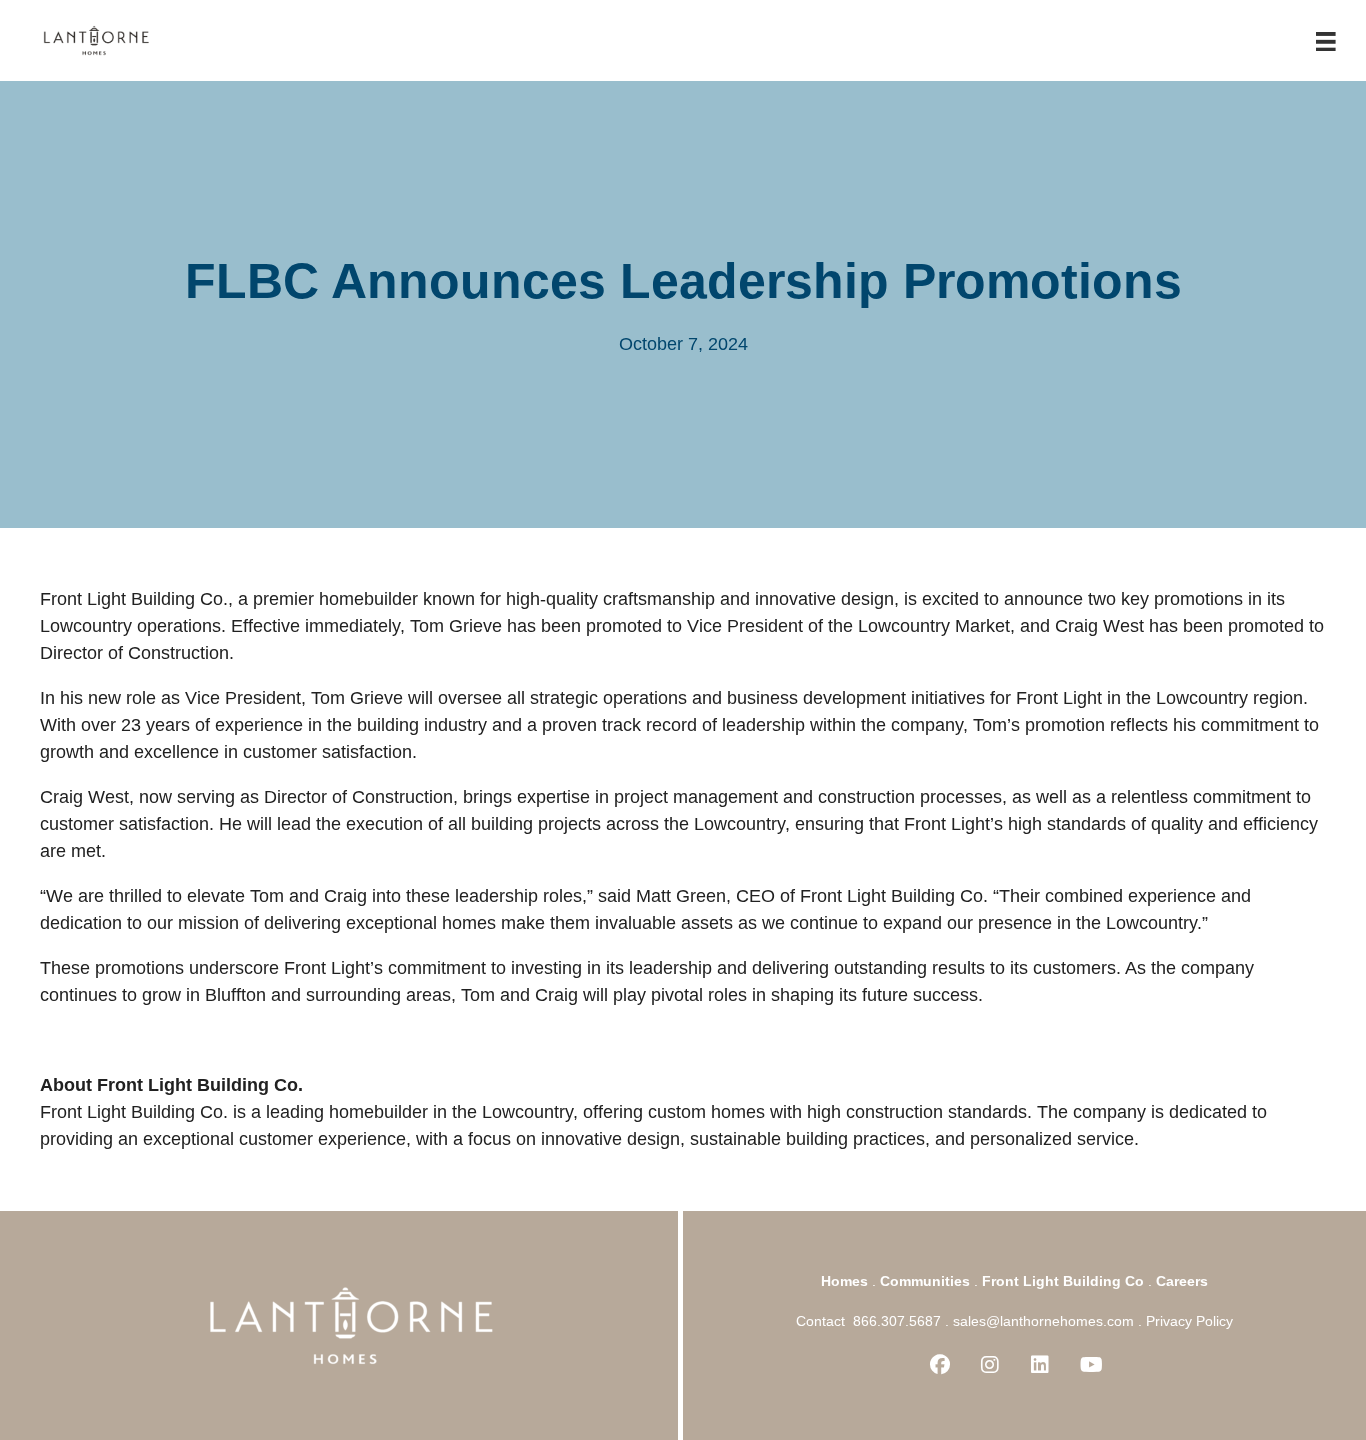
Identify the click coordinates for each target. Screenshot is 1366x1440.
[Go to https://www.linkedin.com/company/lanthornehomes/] (1040, 1366)
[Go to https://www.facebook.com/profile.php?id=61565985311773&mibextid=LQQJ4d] (940, 1366)
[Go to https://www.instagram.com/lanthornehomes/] (990, 1366)
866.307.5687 (897, 1321)
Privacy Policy (1189, 1321)
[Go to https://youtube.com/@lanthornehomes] (1090, 1366)
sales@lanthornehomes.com (1043, 1321)
